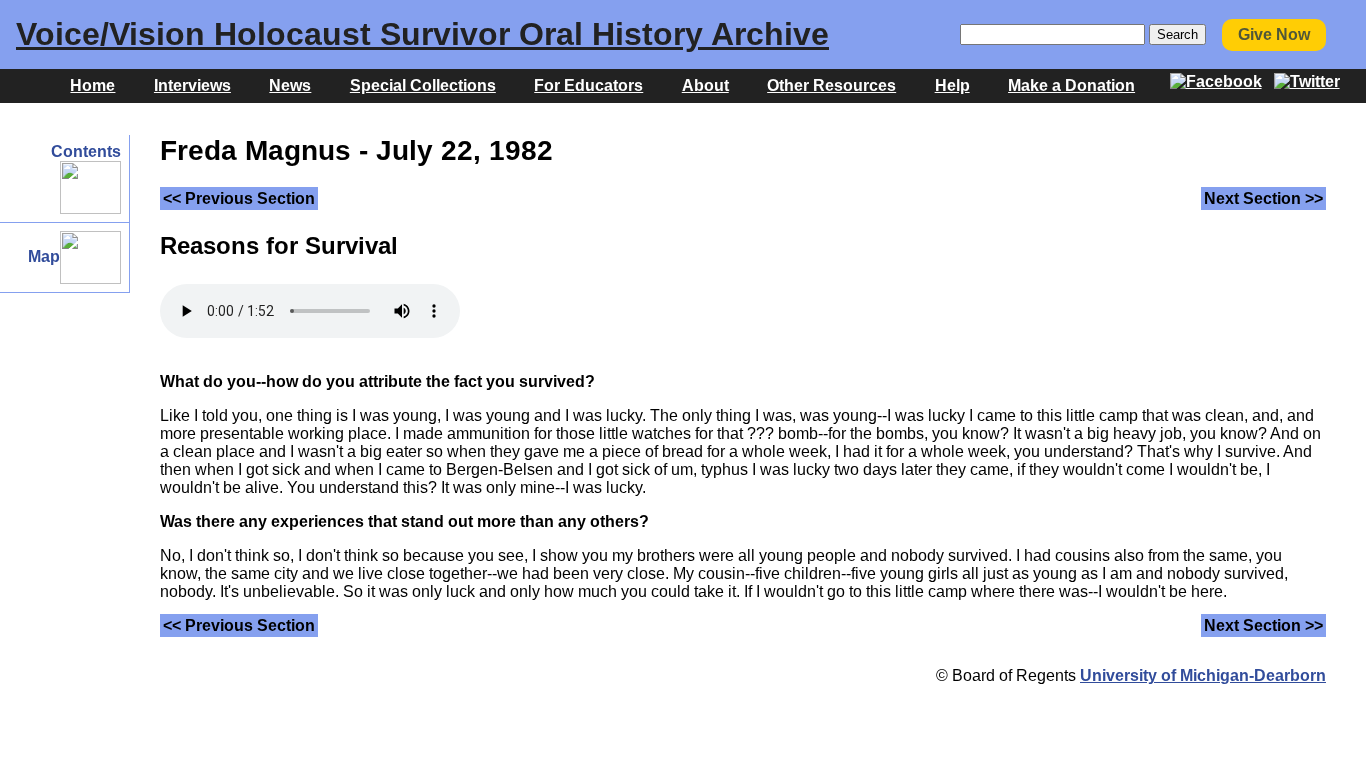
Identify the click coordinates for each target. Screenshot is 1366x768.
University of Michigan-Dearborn (1203, 675)
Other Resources (831, 85)
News (290, 85)
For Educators (588, 85)
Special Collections (423, 85)
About (705, 85)
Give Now (1274, 34)
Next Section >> (1263, 198)
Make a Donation (1071, 85)
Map (44, 256)
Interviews (192, 85)
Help (952, 85)
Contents (86, 151)
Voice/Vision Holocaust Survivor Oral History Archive (422, 34)
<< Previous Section (239, 198)
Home (92, 85)
